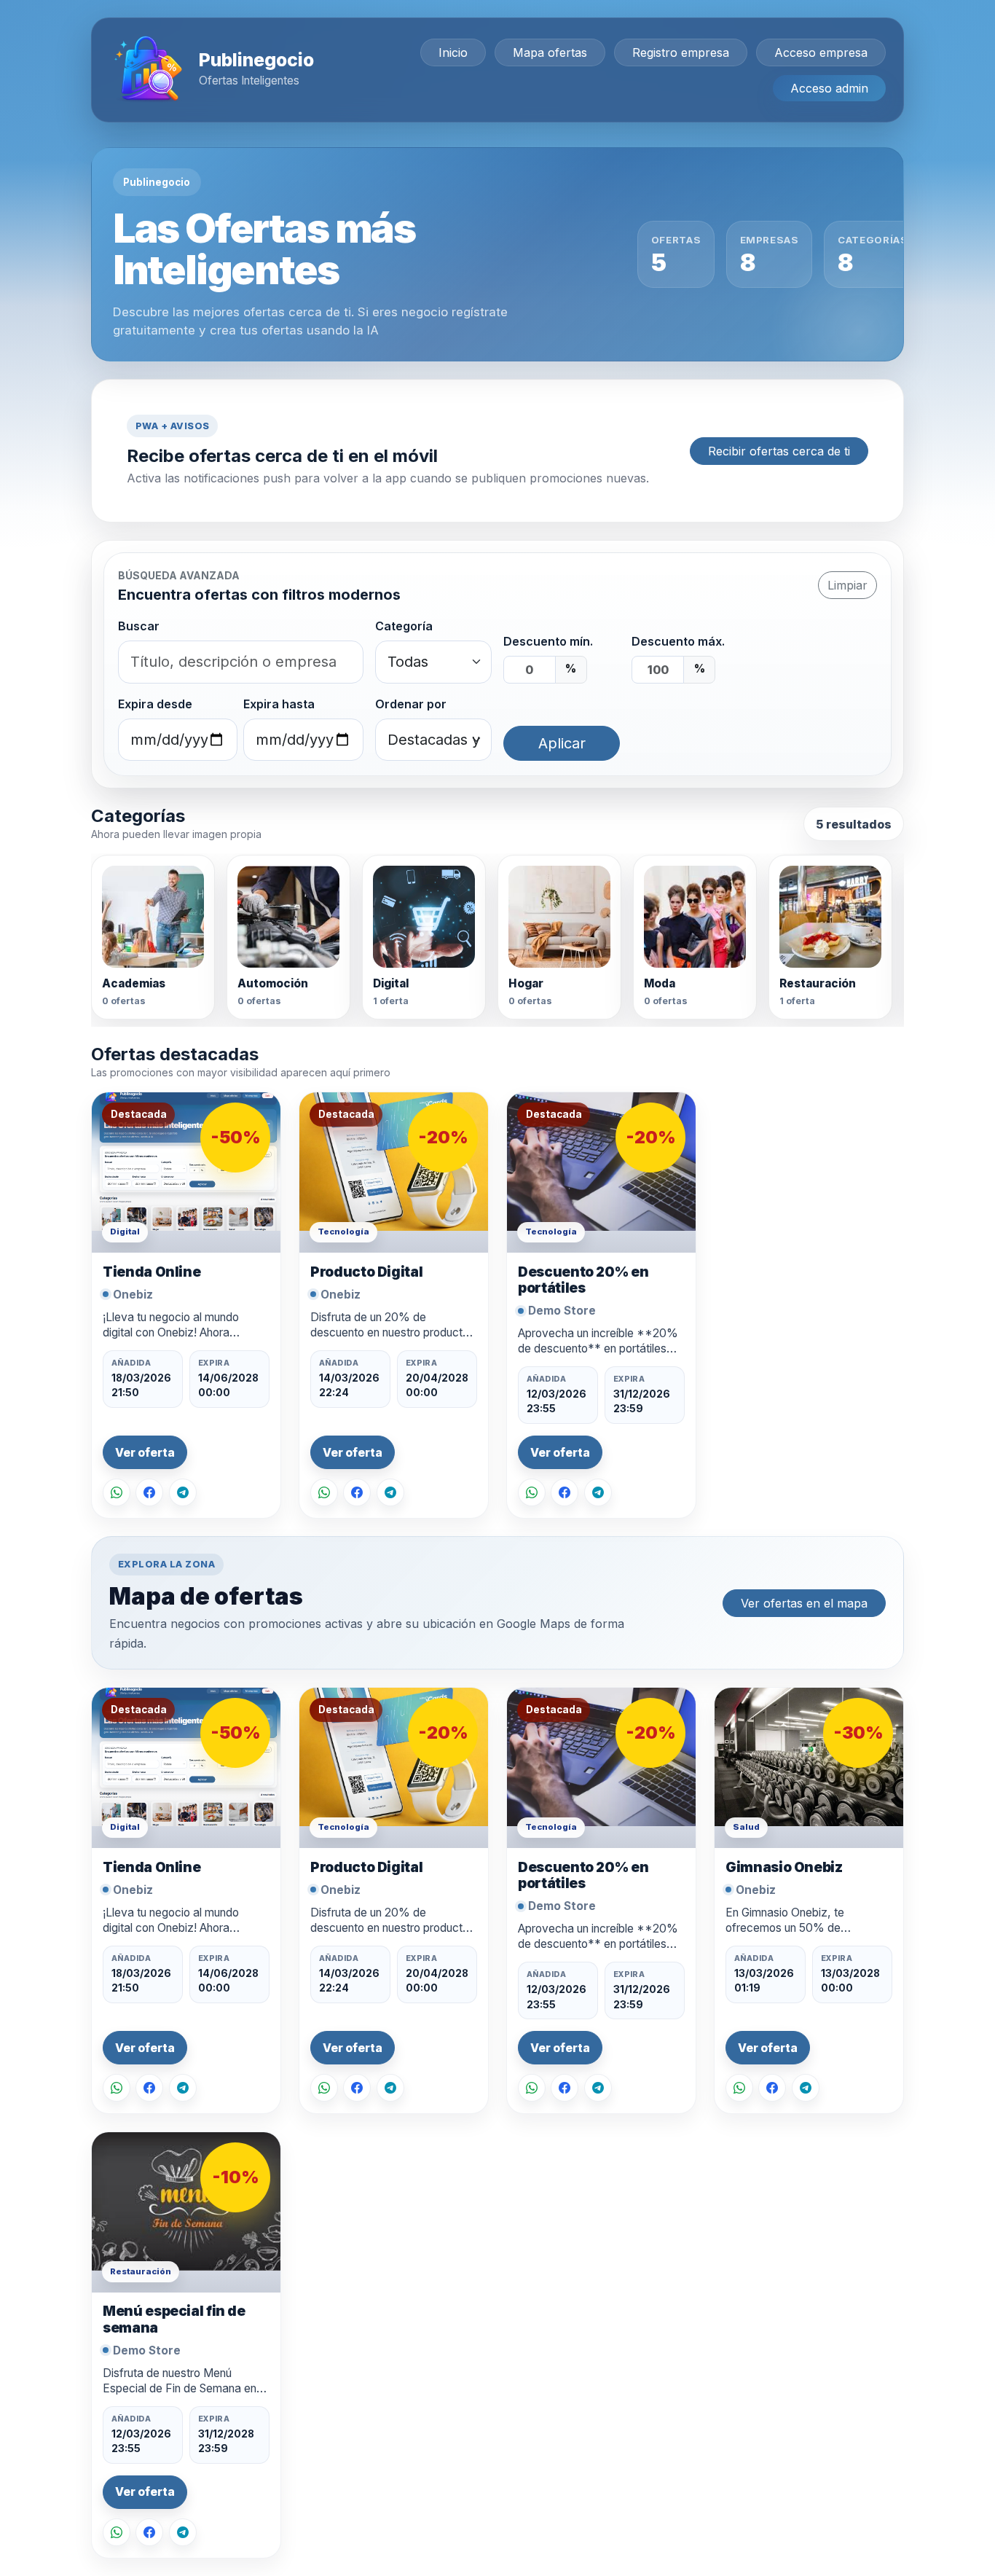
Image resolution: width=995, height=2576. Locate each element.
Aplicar (562, 743)
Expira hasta (279, 704)
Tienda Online (152, 1272)
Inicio (453, 52)
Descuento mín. (548, 641)
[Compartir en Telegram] (183, 1492)
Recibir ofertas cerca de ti (779, 451)
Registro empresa (681, 52)
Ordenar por (411, 704)
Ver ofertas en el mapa (804, 1603)
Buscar (139, 626)
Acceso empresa (821, 52)
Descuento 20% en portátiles (583, 1280)
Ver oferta (145, 1453)
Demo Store (562, 1311)
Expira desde (155, 704)
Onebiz (133, 1295)
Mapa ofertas (550, 52)
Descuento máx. (678, 641)
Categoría (404, 626)
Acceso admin (829, 88)
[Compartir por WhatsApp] (117, 1492)
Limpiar (847, 585)
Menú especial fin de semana (174, 2319)
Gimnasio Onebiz (784, 1867)
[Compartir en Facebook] (149, 1492)
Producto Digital (366, 1272)
